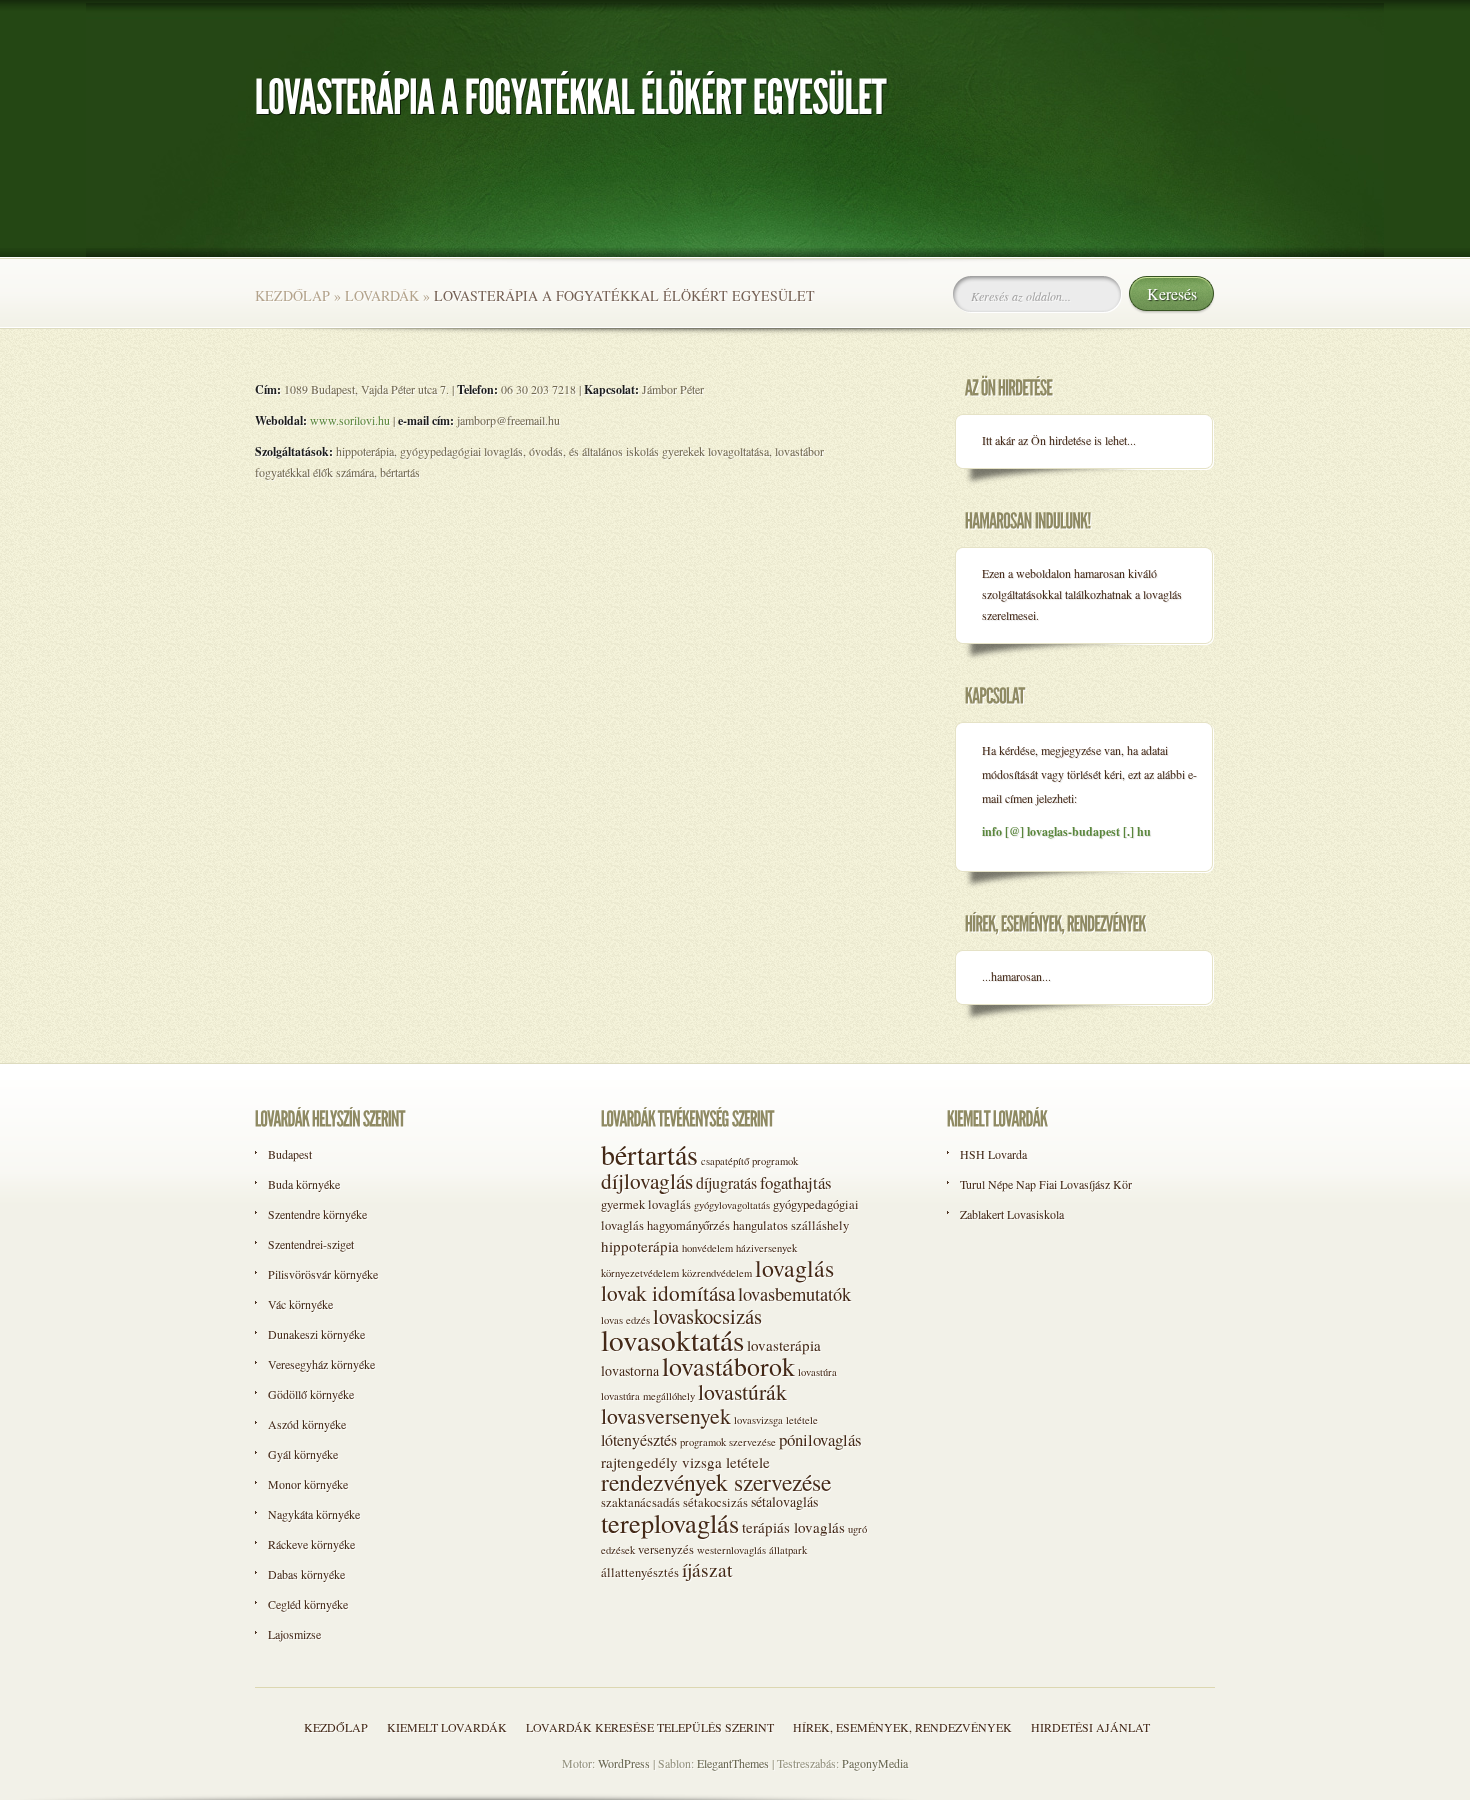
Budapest (290, 1154)
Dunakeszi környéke (316, 1334)
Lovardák (382, 295)
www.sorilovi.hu (350, 420)
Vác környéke (300, 1304)
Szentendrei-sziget (311, 1244)
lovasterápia (784, 1345)
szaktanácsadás (640, 1502)
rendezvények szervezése (716, 1482)
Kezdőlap (292, 295)
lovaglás (794, 1268)
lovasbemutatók (794, 1293)
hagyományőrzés (688, 1225)
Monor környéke (308, 1484)
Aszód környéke (307, 1424)
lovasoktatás (672, 1339)
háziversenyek (766, 1248)
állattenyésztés (640, 1572)
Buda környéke (304, 1184)
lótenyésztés (639, 1440)
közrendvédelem (717, 1273)
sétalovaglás (784, 1501)
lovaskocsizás (707, 1316)
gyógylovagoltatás (732, 1205)
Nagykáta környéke (314, 1514)
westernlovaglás (731, 1550)
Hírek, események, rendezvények (902, 1727)
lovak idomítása (668, 1292)
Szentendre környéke (317, 1214)
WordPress (624, 1763)
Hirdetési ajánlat (1090, 1727)
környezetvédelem (640, 1273)
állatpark (788, 1550)
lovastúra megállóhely (648, 1396)
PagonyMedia (875, 1763)
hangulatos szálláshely (791, 1225)
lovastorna (630, 1370)
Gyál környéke (303, 1454)
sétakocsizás (715, 1502)
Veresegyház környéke (321, 1364)
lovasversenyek (666, 1415)
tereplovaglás (670, 1522)
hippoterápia (640, 1246)
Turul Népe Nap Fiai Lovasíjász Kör (1046, 1184)
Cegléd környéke (308, 1604)
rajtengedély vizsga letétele (685, 1462)
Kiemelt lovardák (447, 1727)
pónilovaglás (820, 1439)
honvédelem (707, 1248)
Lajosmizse (294, 1634)
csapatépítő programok (749, 1161)
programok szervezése (728, 1442)
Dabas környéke (306, 1574)
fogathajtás (796, 1182)
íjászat (707, 1569)
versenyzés (666, 1549)
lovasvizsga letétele (776, 1420)
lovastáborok (728, 1366)
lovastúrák (742, 1391)
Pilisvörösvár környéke (323, 1274)
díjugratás (726, 1183)
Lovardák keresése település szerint (650, 1727)
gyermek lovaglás (646, 1204)
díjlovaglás (647, 1180)
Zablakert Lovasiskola (1012, 1214)
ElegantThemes (733, 1763)
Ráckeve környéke (311, 1544)
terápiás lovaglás (793, 1527)
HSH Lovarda (993, 1154)
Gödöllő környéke (311, 1394)
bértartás (649, 1154)
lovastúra (817, 1372)
